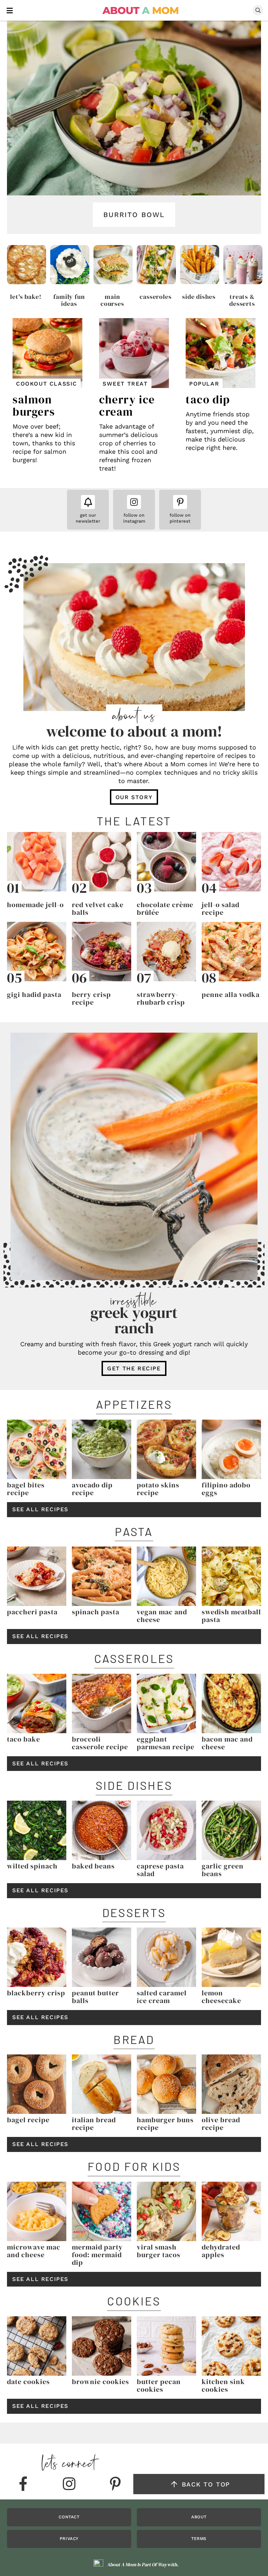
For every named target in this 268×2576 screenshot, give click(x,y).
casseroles (156, 297)
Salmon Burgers (34, 406)
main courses (112, 300)
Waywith (167, 2564)
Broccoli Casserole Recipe (100, 1743)
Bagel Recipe (28, 2120)
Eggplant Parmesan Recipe (166, 1743)
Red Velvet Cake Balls (98, 909)
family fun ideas (69, 300)
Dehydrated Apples (221, 2251)
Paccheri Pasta (32, 1612)
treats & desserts (242, 300)
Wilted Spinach (32, 1866)
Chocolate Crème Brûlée (165, 909)
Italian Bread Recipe (94, 2124)
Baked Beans (93, 1866)
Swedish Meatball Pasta (231, 1616)
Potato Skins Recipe (158, 1489)
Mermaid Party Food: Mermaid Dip (97, 2255)
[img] (23, 2484)
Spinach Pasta (96, 1612)
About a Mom (141, 10)
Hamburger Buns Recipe (165, 2124)
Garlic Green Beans (223, 1870)
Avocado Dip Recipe (92, 1489)
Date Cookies (28, 2382)
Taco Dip (208, 400)
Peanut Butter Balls (95, 1997)
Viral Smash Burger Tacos (159, 2251)
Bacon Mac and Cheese (227, 1743)
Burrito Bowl (134, 215)
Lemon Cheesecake (221, 1997)
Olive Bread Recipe (221, 2124)
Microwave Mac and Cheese (34, 2251)
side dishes (199, 297)
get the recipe (134, 1368)
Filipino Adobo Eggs (226, 1489)
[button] (10, 10)
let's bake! (26, 297)
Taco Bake (24, 1739)
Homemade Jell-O (35, 905)
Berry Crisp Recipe (91, 998)
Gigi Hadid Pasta (34, 995)
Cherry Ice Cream (127, 406)
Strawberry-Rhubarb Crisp (161, 998)
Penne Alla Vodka (231, 995)
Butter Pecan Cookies (159, 2385)
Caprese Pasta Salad (160, 1870)
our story (134, 797)
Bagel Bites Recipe (26, 1489)
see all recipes (40, 1509)
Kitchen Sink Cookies (223, 2385)
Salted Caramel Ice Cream (162, 1997)
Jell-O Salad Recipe (221, 909)
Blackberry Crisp (36, 1993)
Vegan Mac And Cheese (162, 1616)
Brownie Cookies (100, 2382)
